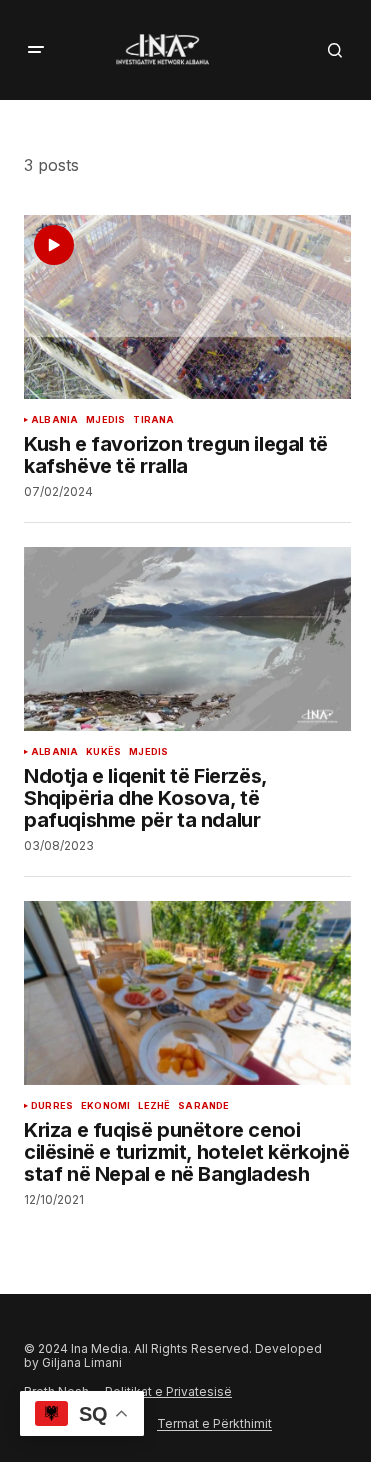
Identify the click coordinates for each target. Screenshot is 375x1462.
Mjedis (105, 420)
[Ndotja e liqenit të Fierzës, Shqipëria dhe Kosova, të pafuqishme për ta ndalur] (187, 639)
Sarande (203, 1106)
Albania (54, 420)
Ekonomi (105, 1106)
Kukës (103, 752)
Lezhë (154, 1106)
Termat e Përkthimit (214, 1423)
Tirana (153, 420)
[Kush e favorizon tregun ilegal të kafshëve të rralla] (187, 307)
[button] (36, 50)
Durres (52, 1106)
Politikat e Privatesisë (168, 1391)
